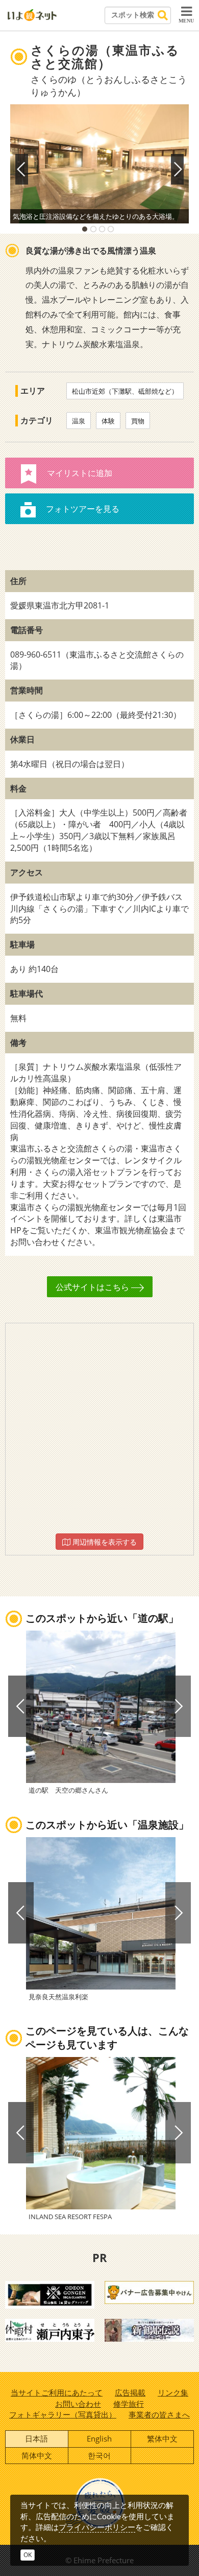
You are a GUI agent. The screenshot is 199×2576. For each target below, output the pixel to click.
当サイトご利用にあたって (57, 2392)
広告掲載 (130, 2392)
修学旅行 (129, 2404)
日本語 (36, 2438)
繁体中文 (162, 2438)
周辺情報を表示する (104, 1542)
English (99, 2438)
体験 (108, 421)
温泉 (79, 421)
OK (28, 2555)
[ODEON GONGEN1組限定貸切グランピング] (50, 2294)
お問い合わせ (78, 2404)
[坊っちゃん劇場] (149, 2330)
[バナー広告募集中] (149, 2292)
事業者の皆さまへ (159, 2414)
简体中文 (37, 2455)
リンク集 (173, 2392)
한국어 (99, 2455)
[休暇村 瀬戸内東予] (50, 2330)
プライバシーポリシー (97, 2527)
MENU (186, 21)
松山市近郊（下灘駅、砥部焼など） (125, 391)
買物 (138, 421)
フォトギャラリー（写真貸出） (63, 2414)
